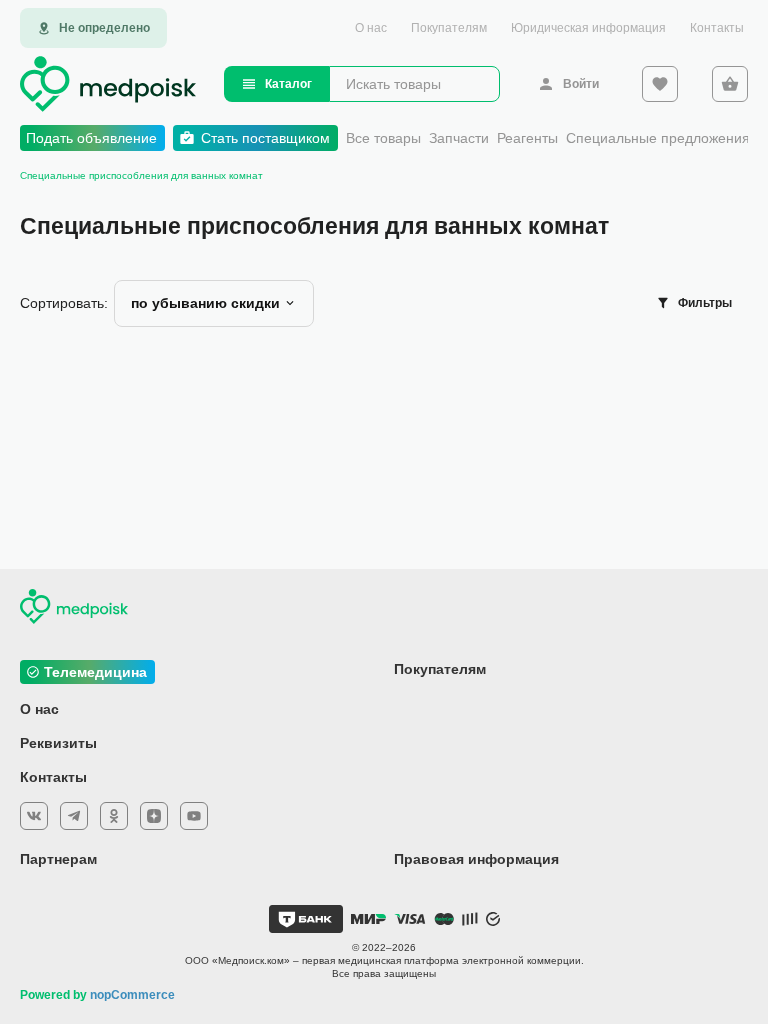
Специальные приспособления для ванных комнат (141, 175)
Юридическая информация (588, 28)
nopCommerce (132, 995)
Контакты (717, 28)
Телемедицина (95, 672)
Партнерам (58, 859)
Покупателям (449, 28)
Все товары (383, 138)
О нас (371, 28)
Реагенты (527, 138)
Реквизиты (58, 743)
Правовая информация (476, 859)
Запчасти (459, 138)
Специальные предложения (658, 138)
